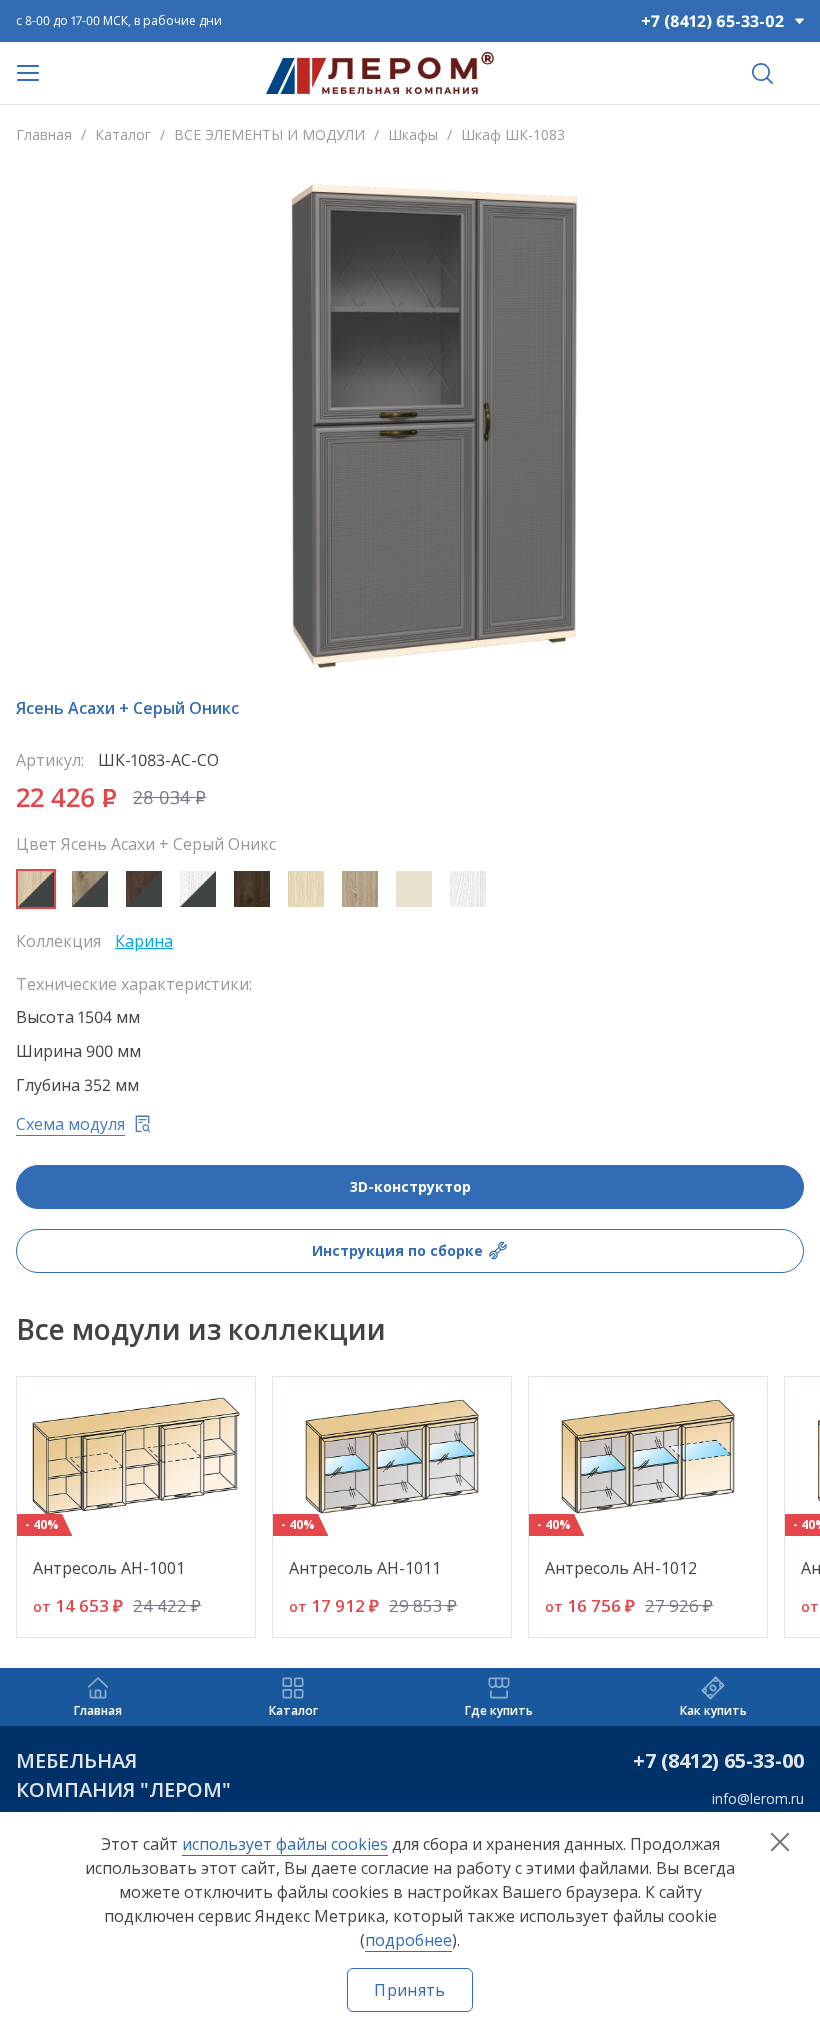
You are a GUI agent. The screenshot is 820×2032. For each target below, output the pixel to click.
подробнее (408, 1940)
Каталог (123, 134)
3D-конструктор (410, 1186)
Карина (144, 941)
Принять (409, 1990)
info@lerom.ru (758, 1798)
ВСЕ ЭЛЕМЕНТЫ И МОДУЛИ (269, 134)
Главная (44, 134)
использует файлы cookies (285, 1844)
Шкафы (413, 134)
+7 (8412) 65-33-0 (713, 1760)
